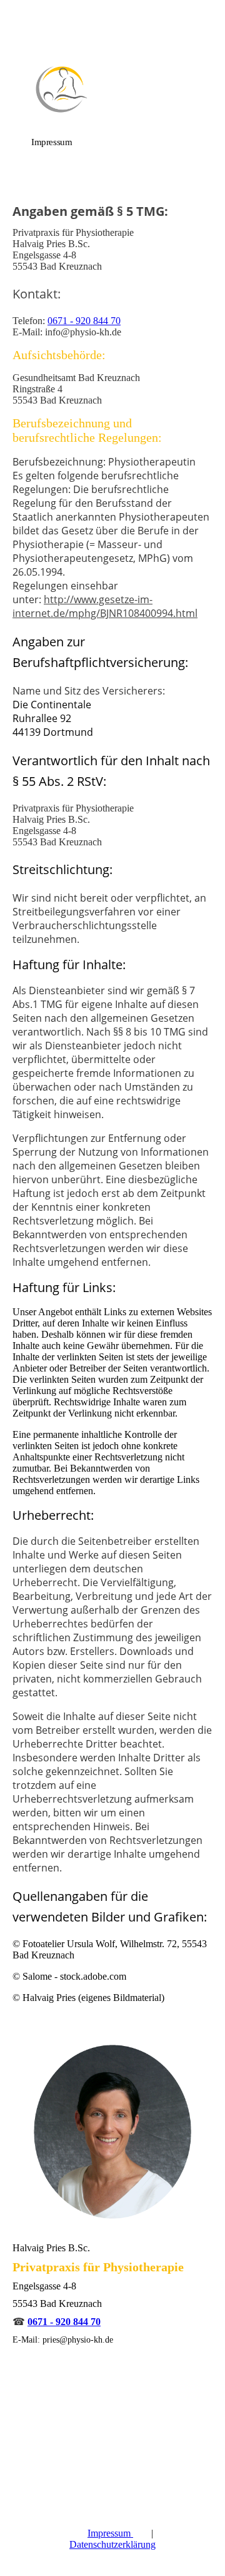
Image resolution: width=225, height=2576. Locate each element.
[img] (112, 89)
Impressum (110, 2533)
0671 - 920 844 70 (84, 321)
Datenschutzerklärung (112, 2544)
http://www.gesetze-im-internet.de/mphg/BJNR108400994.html (105, 606)
